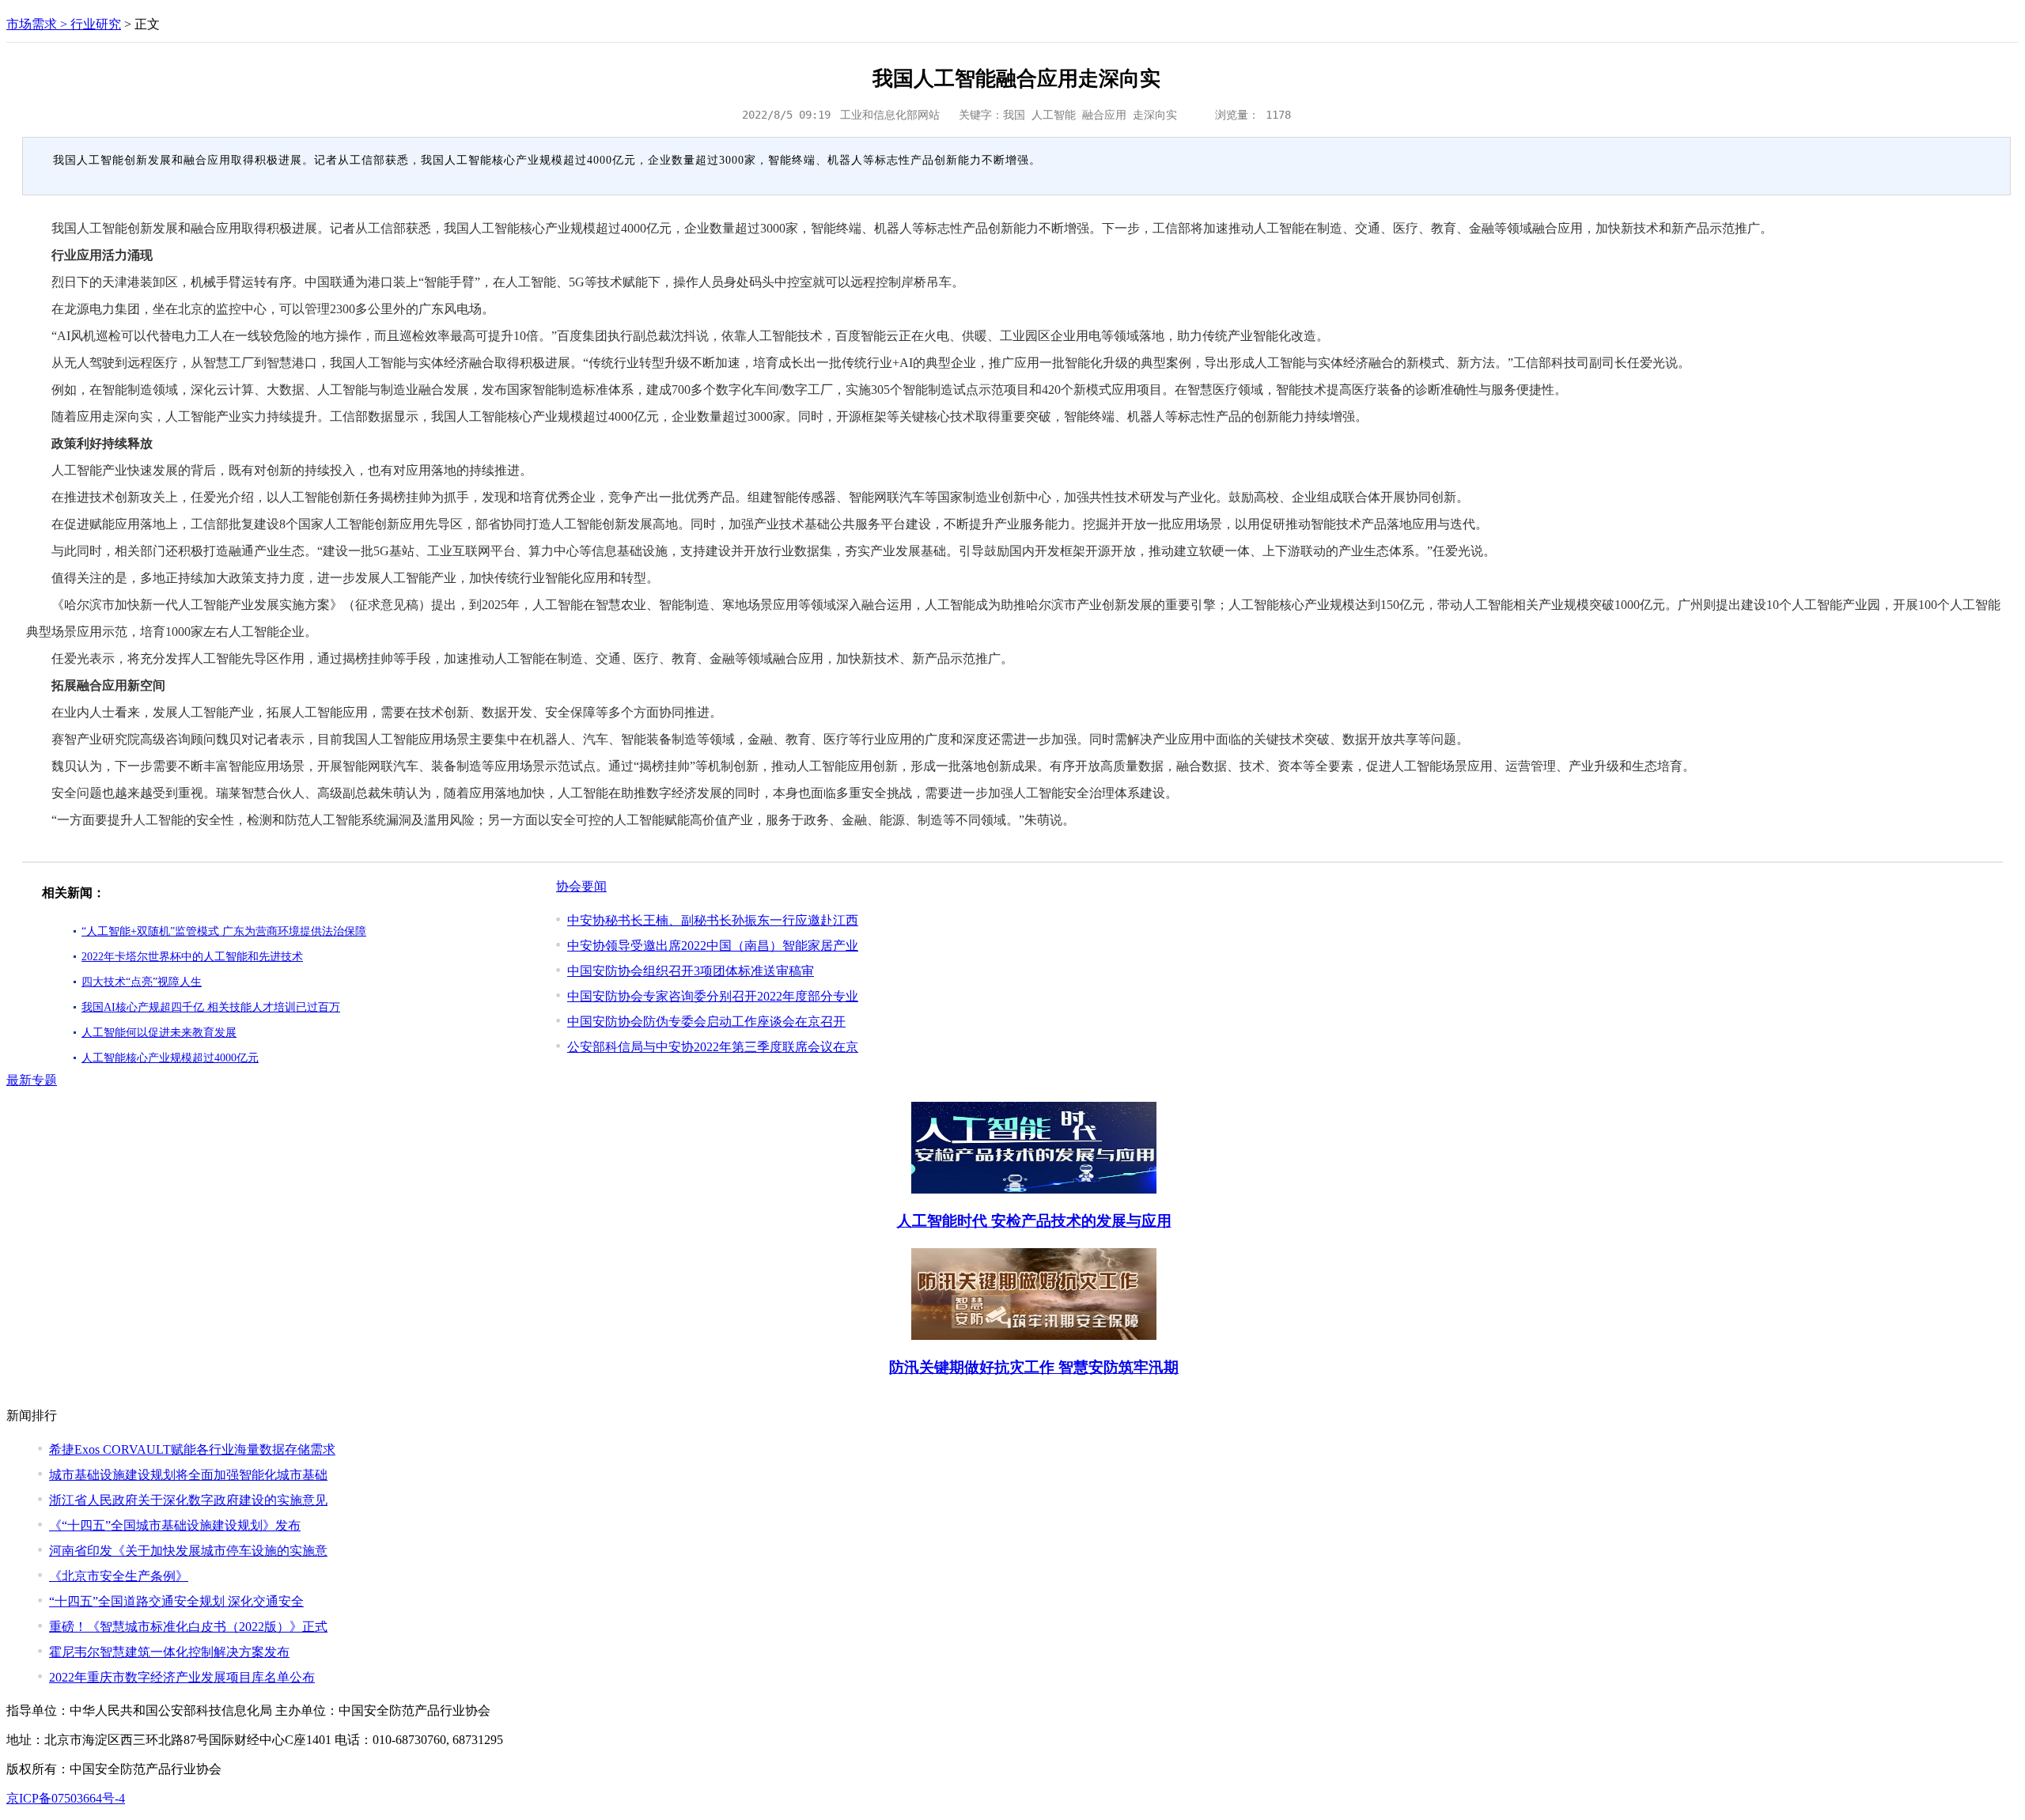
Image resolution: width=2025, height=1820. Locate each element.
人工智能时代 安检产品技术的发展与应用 (1034, 1221)
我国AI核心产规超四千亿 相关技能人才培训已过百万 (211, 1007)
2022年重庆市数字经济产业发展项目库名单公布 (182, 1677)
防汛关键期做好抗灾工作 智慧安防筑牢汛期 (1034, 1367)
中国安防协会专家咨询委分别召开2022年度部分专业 (713, 996)
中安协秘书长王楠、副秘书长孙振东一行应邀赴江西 (713, 920)
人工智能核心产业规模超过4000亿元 (170, 1058)
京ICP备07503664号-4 (66, 1798)
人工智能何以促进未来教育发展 (159, 1033)
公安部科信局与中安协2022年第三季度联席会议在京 (713, 1047)
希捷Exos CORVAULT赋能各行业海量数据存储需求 (192, 1449)
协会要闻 (581, 886)
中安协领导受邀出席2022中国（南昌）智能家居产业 (713, 946)
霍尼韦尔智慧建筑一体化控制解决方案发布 (169, 1652)
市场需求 (32, 24)
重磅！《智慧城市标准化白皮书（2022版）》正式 (188, 1627)
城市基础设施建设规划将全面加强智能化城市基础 (188, 1475)
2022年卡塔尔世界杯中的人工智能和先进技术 (192, 957)
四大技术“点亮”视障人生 (142, 982)
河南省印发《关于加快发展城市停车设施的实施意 (188, 1551)
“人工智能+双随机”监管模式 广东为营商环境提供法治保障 (224, 931)
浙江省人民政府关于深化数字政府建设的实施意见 (188, 1500)
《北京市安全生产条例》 (119, 1576)
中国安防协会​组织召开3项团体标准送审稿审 (691, 971)
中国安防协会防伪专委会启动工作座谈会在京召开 (706, 1022)
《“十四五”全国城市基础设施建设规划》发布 (175, 1525)
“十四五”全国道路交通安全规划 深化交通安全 (176, 1601)
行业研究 (96, 24)
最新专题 (32, 1080)
